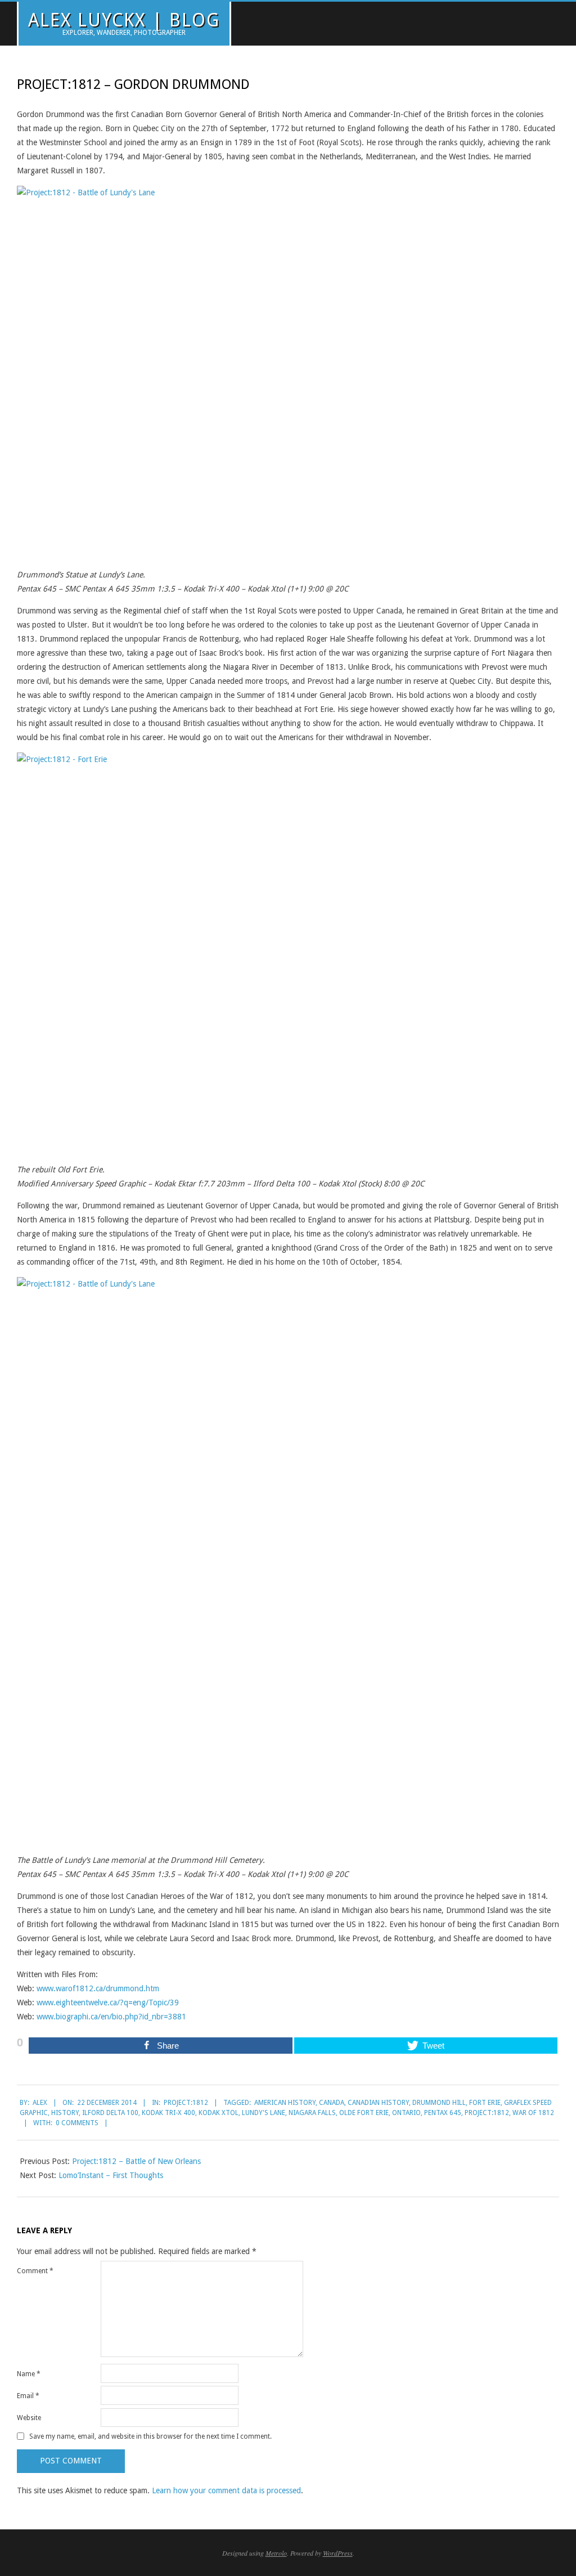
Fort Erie (485, 2103)
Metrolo (276, 2553)
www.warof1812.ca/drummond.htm (98, 1988)
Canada (332, 2103)
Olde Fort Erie (364, 2113)
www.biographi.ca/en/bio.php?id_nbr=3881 (111, 2017)
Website (29, 2418)
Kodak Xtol (219, 2113)
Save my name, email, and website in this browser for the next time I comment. (150, 2436)
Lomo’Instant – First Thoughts (111, 2175)
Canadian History (378, 2103)
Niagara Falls (312, 2113)
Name (29, 2374)
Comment (35, 2271)
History (65, 2113)
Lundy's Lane (264, 2113)
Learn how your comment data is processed (226, 2490)
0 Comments (77, 2123)
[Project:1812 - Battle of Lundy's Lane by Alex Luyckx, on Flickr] (288, 192)
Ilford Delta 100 (110, 2113)
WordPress (338, 2553)
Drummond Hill (439, 2103)
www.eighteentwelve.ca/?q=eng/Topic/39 (108, 2002)
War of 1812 (533, 2113)
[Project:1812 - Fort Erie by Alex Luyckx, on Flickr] (288, 759)
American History (285, 2103)
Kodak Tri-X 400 (168, 2113)
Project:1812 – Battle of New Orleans (136, 2161)
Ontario (406, 2113)
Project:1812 (186, 2103)
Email (28, 2396)
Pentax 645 (443, 2113)
